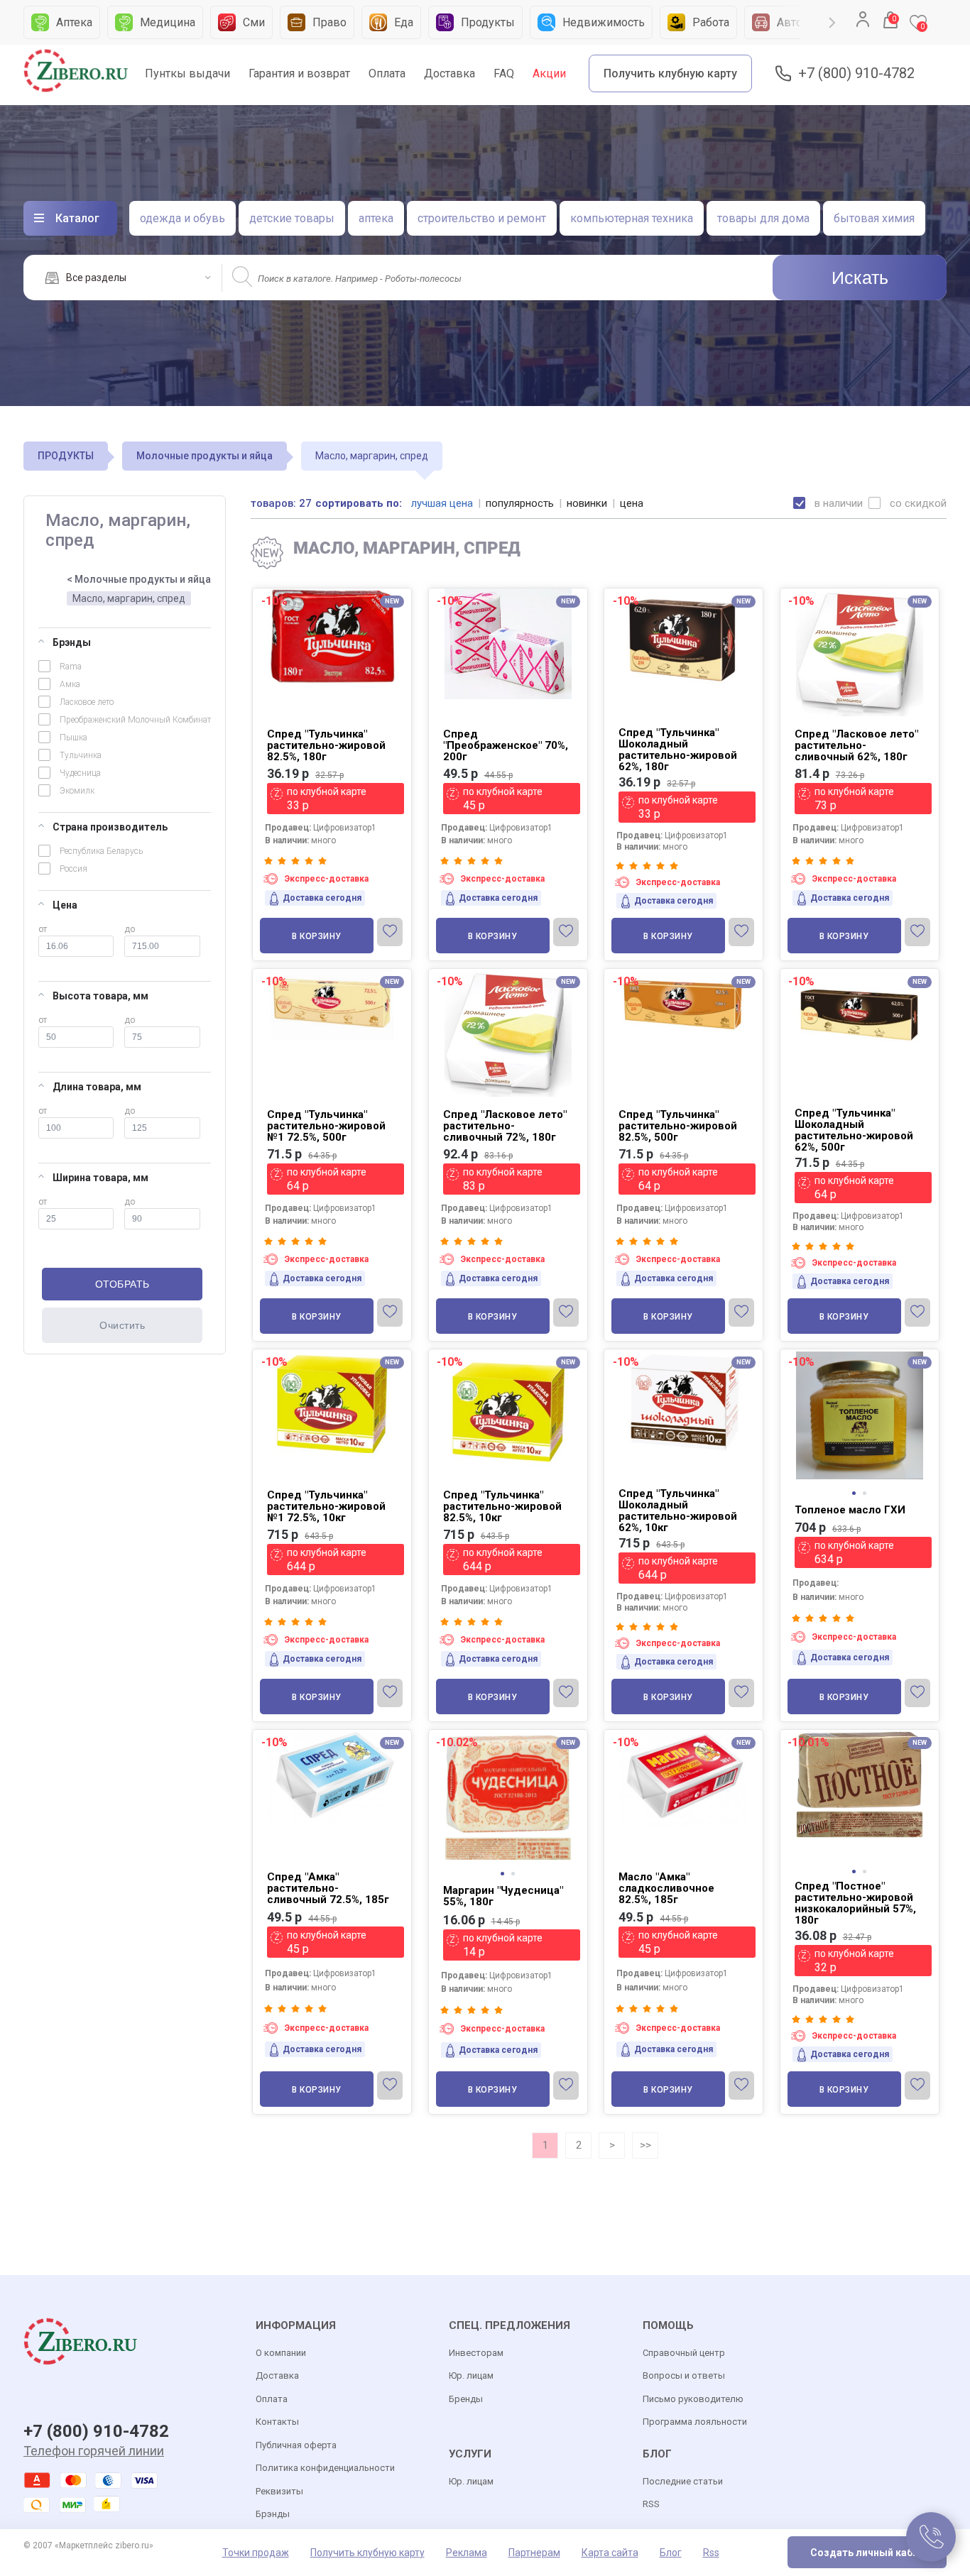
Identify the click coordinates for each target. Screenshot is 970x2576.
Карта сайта (610, 2553)
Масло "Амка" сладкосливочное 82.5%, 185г (666, 1888)
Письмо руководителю (693, 2399)
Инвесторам (476, 2353)
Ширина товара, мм (100, 1178)
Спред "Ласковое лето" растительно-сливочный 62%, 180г (856, 745)
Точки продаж (256, 2553)
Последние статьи (683, 2481)
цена (632, 503)
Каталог (77, 218)
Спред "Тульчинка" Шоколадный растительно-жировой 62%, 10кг (678, 1511)
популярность (520, 503)
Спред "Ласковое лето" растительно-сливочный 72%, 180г (505, 1126)
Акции (549, 73)
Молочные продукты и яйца (205, 456)
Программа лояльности (695, 2422)
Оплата (387, 73)
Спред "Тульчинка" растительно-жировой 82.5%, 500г (678, 1126)
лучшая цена (442, 503)
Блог (671, 2553)
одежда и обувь (182, 218)
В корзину (317, 936)
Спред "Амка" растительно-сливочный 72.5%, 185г (328, 1888)
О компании (281, 2353)
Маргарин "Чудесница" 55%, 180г (503, 1896)
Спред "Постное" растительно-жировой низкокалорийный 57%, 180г (855, 1903)
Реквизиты (279, 2491)
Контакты (277, 2422)
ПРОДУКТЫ (66, 456)
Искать (860, 278)
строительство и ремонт (482, 218)
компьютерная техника (632, 218)
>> (645, 2145)
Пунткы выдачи (187, 73)
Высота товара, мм (100, 996)
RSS (651, 2504)
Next (832, 23)
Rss (711, 2553)
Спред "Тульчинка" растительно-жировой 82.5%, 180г (326, 745)
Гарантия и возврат (299, 73)
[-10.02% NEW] (508, 1731)
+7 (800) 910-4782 (856, 73)
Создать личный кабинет (873, 2553)
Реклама (467, 2553)
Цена (65, 905)
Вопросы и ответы (684, 2375)
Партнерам (534, 2553)
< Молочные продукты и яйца (139, 579)
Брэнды (72, 642)
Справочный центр (684, 2353)
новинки (587, 503)
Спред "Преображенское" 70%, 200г (506, 745)
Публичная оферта (296, 2445)
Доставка (449, 73)
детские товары (292, 218)
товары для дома (763, 218)
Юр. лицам (471, 2375)
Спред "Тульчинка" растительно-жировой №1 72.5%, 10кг (326, 1506)
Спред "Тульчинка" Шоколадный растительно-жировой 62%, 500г (854, 1130)
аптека (376, 218)
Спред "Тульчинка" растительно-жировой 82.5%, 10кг (502, 1506)
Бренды (466, 2399)
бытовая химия (874, 218)
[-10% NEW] (860, 1350)
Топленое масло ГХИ (850, 1510)
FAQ (504, 73)
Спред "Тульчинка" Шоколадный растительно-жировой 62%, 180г (678, 750)
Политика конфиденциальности (325, 2468)
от (43, 929)
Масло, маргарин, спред (129, 598)
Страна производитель (110, 827)
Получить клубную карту (670, 73)
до (130, 929)
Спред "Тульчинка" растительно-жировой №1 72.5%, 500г (326, 1126)
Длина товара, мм (97, 1087)
